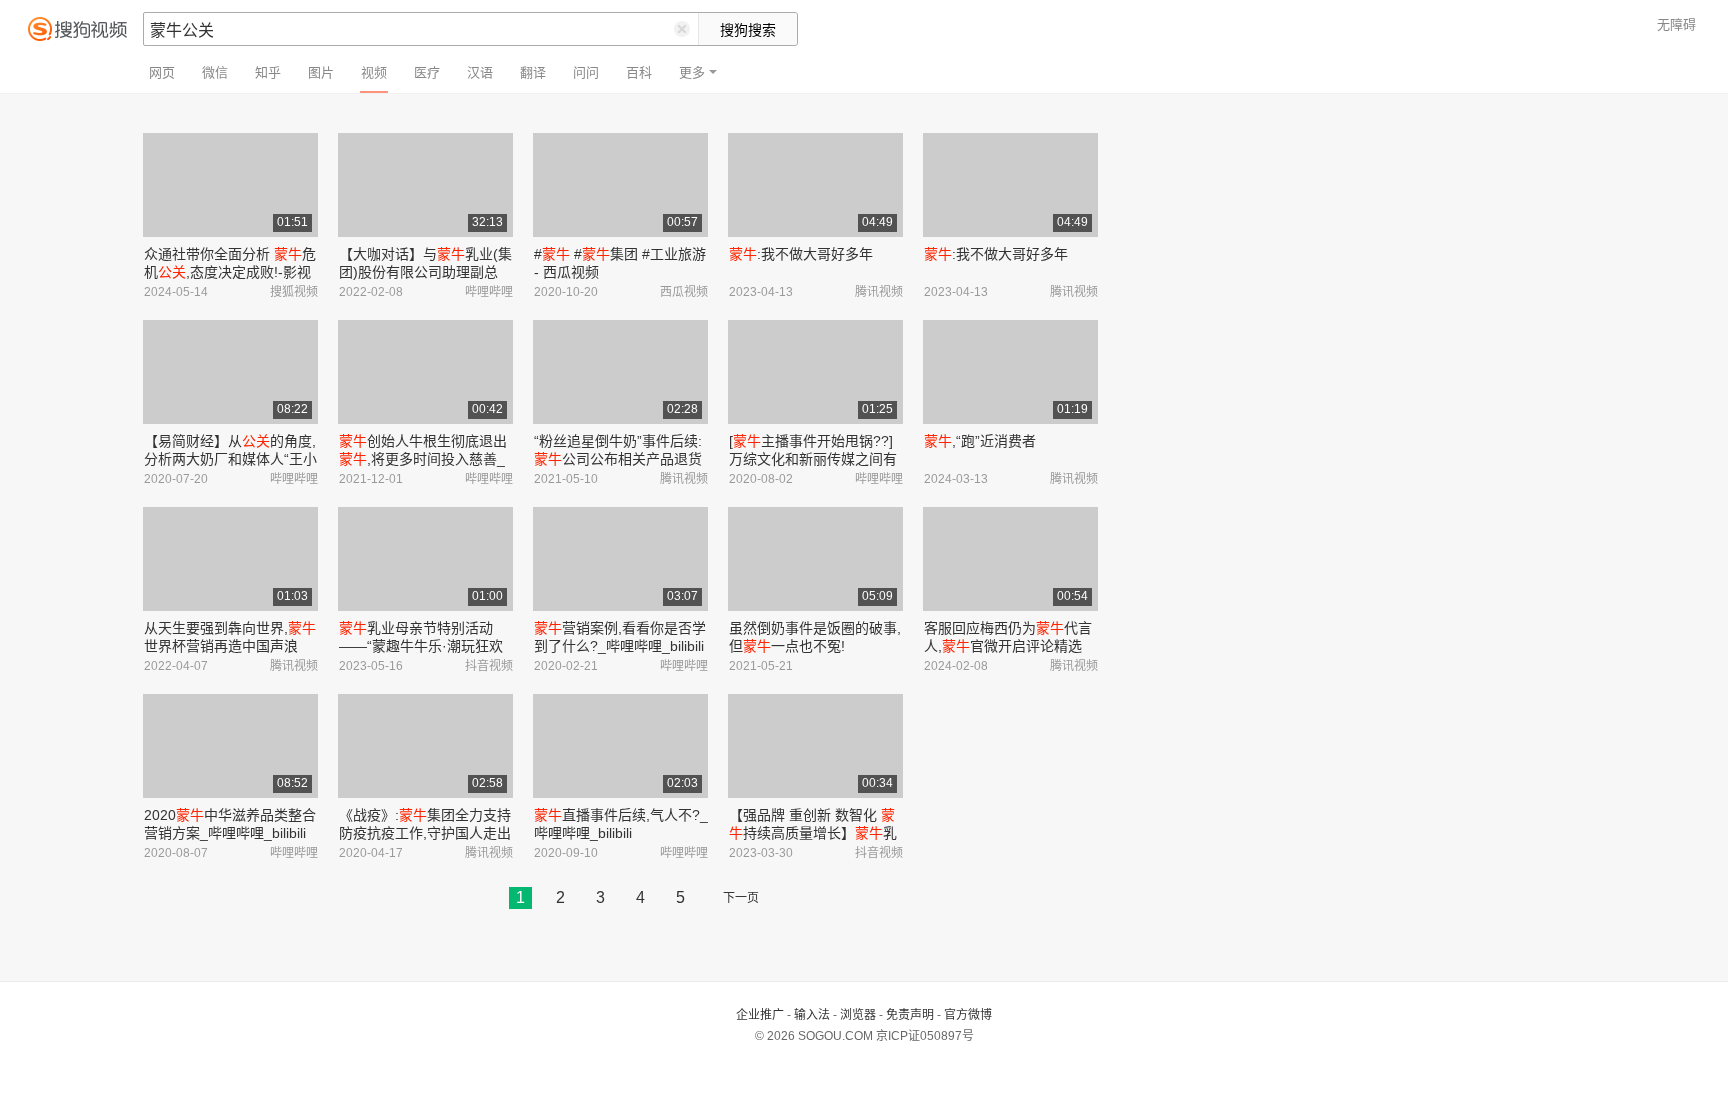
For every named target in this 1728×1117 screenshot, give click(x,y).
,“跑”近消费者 (980, 441)
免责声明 (910, 1015)
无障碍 (1676, 24)
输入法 (812, 1015)
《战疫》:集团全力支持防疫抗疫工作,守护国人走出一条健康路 (425, 833)
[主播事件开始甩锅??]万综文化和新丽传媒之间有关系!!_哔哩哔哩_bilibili (813, 459)
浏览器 (858, 1015)
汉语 (480, 72)
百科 (639, 72)
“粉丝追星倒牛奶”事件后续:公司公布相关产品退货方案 (618, 459)
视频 (374, 72)
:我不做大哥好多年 (801, 254)
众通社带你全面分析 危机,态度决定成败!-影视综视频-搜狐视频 (230, 272)
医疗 (427, 72)
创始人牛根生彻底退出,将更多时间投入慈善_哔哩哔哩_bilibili (423, 459)
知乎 (268, 72)
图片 (321, 72)
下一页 (741, 898)
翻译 (533, 72)
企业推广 (760, 1015)
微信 (215, 72)
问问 (586, 72)
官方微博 (968, 1015)
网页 (162, 72)
